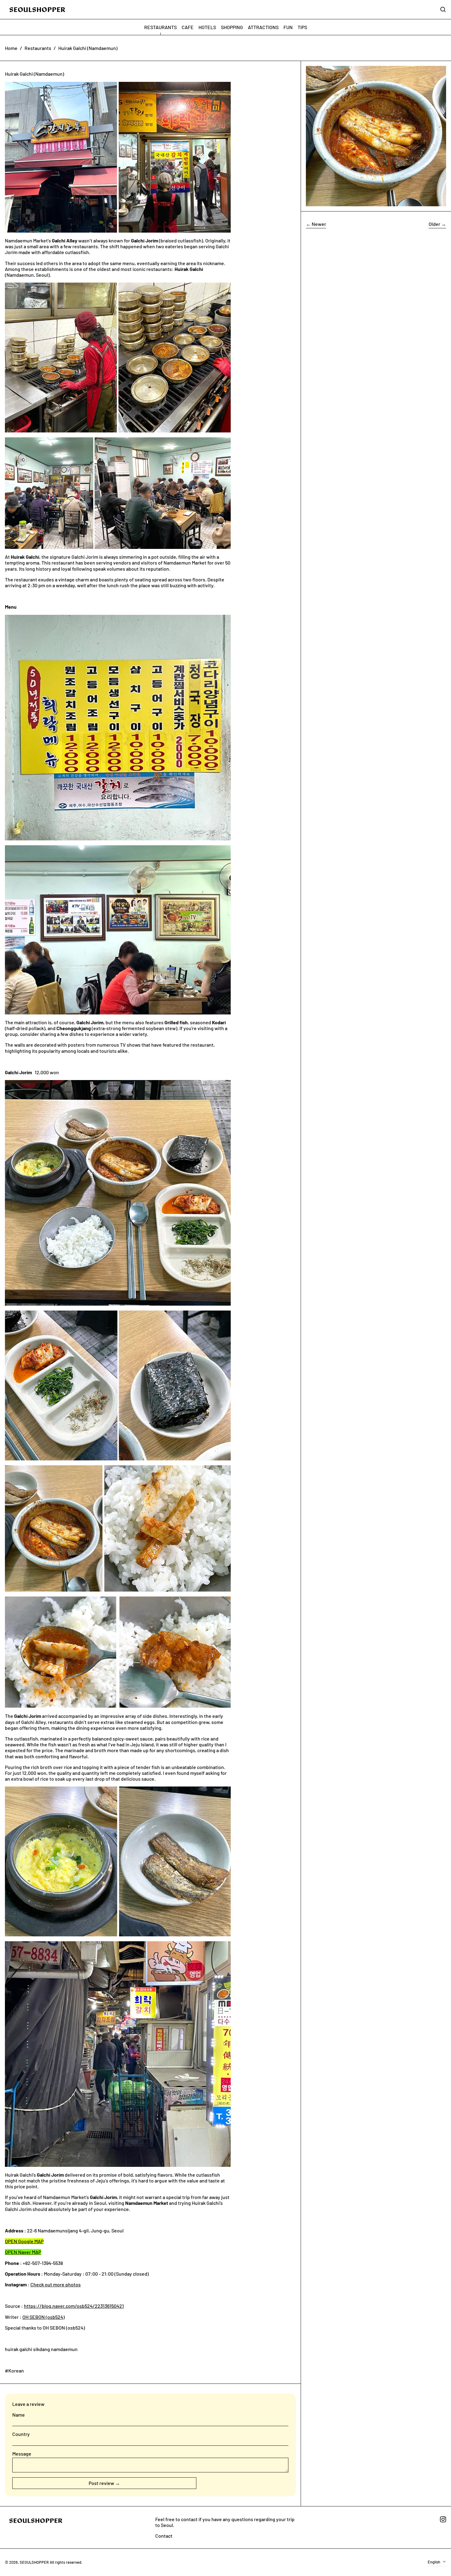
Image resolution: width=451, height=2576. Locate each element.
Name (19, 2415)
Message (22, 2454)
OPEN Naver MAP (23, 2252)
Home (11, 48)
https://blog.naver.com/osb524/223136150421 (74, 2306)
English (434, 2562)
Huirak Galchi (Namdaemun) (88, 48)
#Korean (14, 2371)
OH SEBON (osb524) (44, 2317)
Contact (164, 2536)
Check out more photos (56, 2284)
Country (21, 2434)
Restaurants (38, 48)
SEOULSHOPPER (34, 2562)
